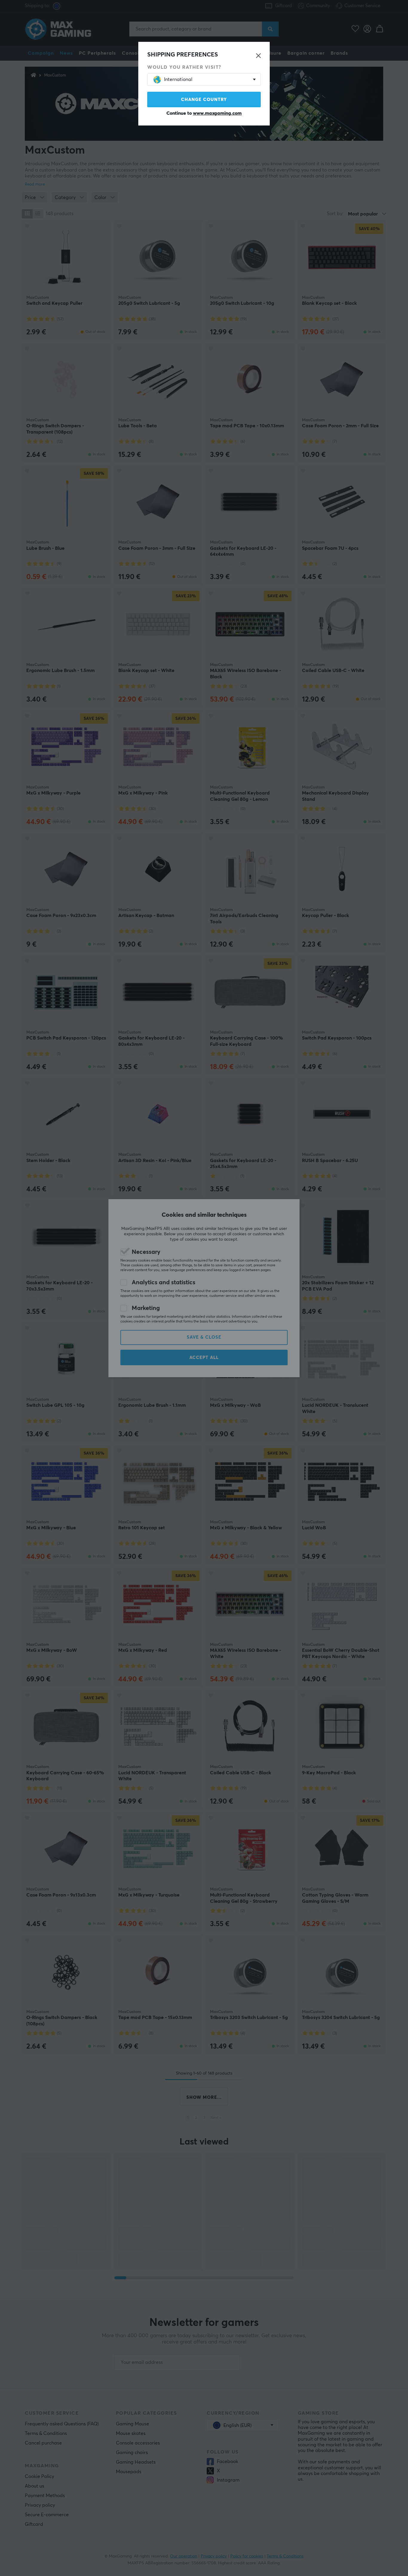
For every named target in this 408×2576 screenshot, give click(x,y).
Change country (204, 100)
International (178, 79)
